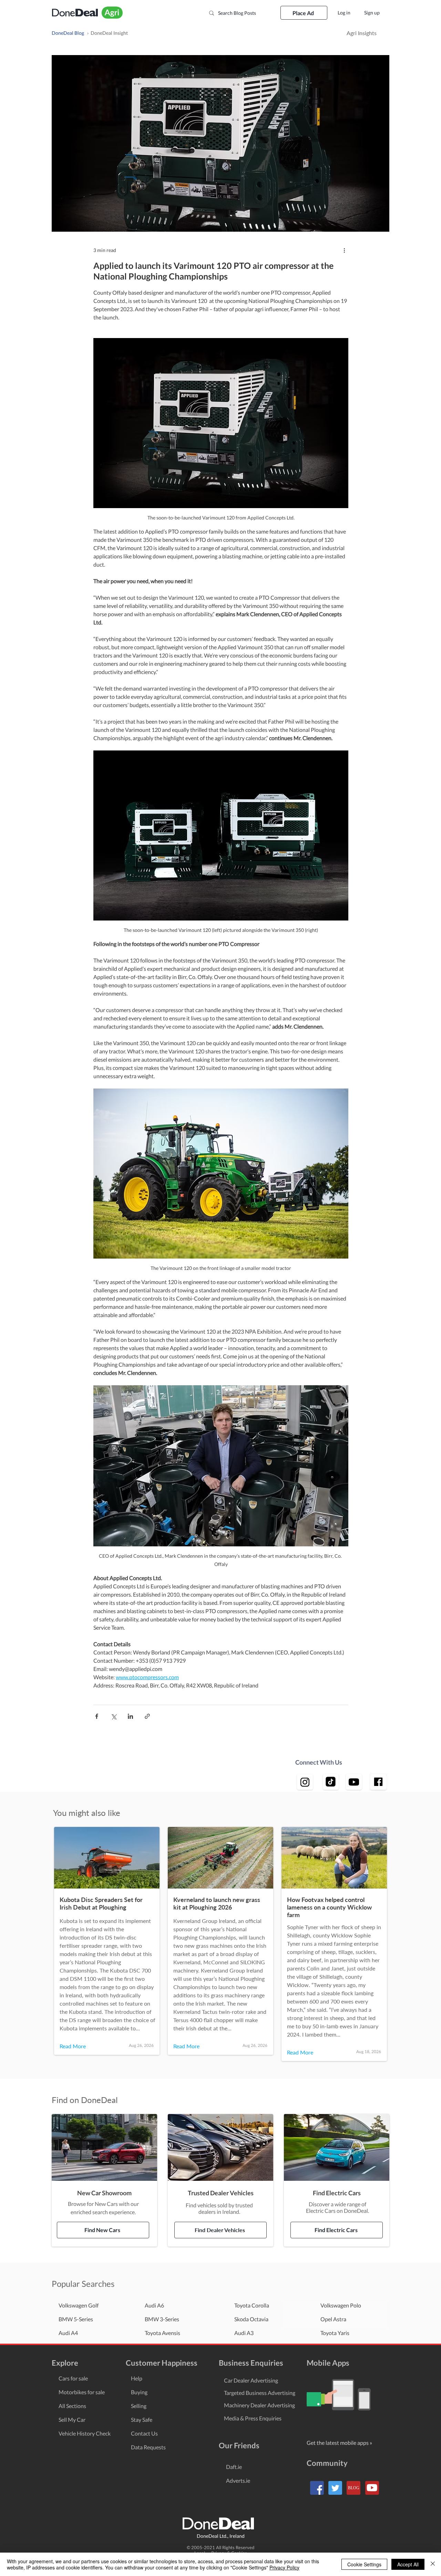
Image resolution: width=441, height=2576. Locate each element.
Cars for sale (73, 2378)
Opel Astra (333, 2319)
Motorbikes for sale (82, 2392)
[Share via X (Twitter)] (114, 1716)
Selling (139, 2406)
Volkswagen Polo (341, 2305)
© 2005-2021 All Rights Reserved (220, 2547)
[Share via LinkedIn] (130, 1716)
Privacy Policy (284, 2567)
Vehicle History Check (85, 2433)
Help (137, 2378)
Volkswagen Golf (79, 2305)
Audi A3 (244, 2333)
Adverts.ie (238, 2480)
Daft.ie (234, 2467)
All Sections (72, 2406)
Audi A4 (68, 2333)
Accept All (408, 2564)
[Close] (433, 2564)
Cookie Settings (364, 2564)
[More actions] (344, 250)
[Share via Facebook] (97, 1716)
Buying (139, 2392)
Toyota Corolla (252, 2305)
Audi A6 (154, 2305)
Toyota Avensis (162, 2333)
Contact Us (144, 2433)
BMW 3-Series (162, 2319)
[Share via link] (147, 1716)
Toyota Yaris (335, 2333)
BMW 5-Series (76, 2319)
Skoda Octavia (251, 2319)
